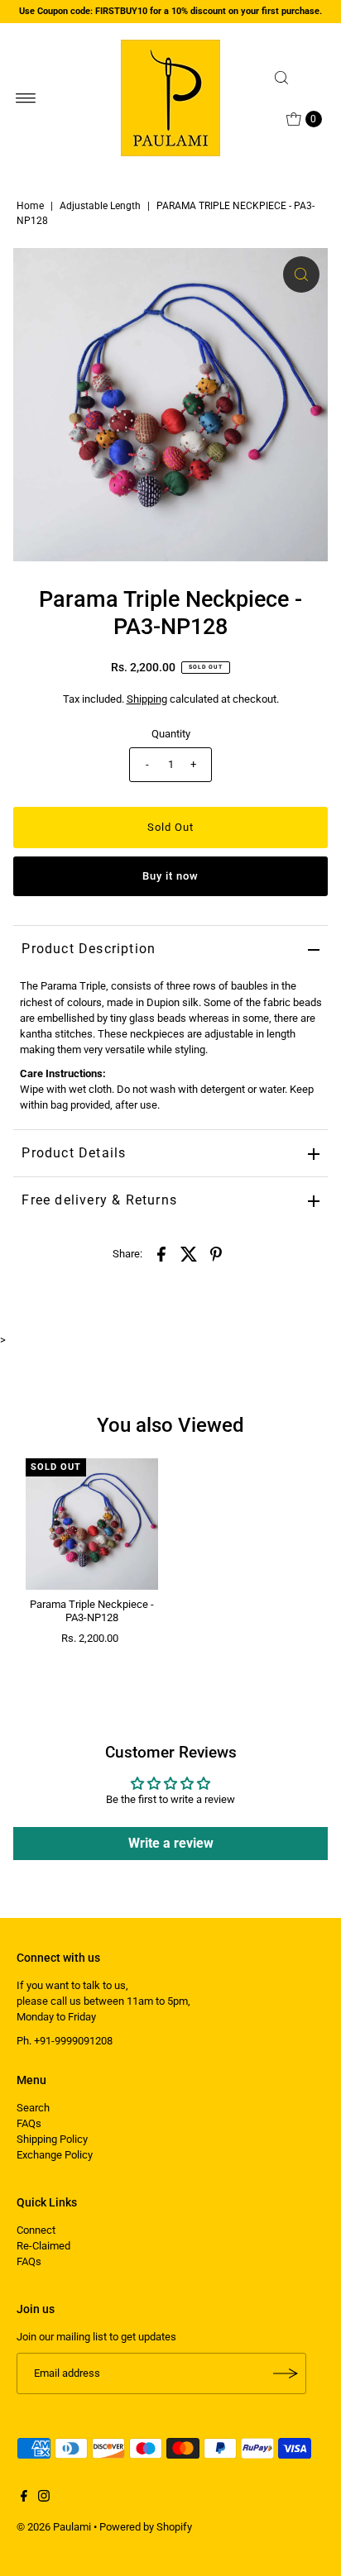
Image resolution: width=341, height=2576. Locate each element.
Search (33, 2108)
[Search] (296, 78)
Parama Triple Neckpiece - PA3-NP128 (92, 1610)
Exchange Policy (55, 2155)
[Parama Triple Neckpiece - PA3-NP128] (92, 1524)
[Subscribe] (286, 2373)
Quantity (171, 734)
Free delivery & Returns (99, 1200)
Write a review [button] (171, 1843)
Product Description (89, 949)
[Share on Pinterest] (216, 1253)
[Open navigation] (26, 98)
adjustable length (100, 206)
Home (30, 206)
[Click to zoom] (301, 274)
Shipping (147, 699)
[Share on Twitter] (189, 1253)
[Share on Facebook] (161, 1253)
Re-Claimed (43, 2246)
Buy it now (170, 876)
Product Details (74, 1153)
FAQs (29, 2123)
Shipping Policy (52, 2139)
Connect (36, 2230)
